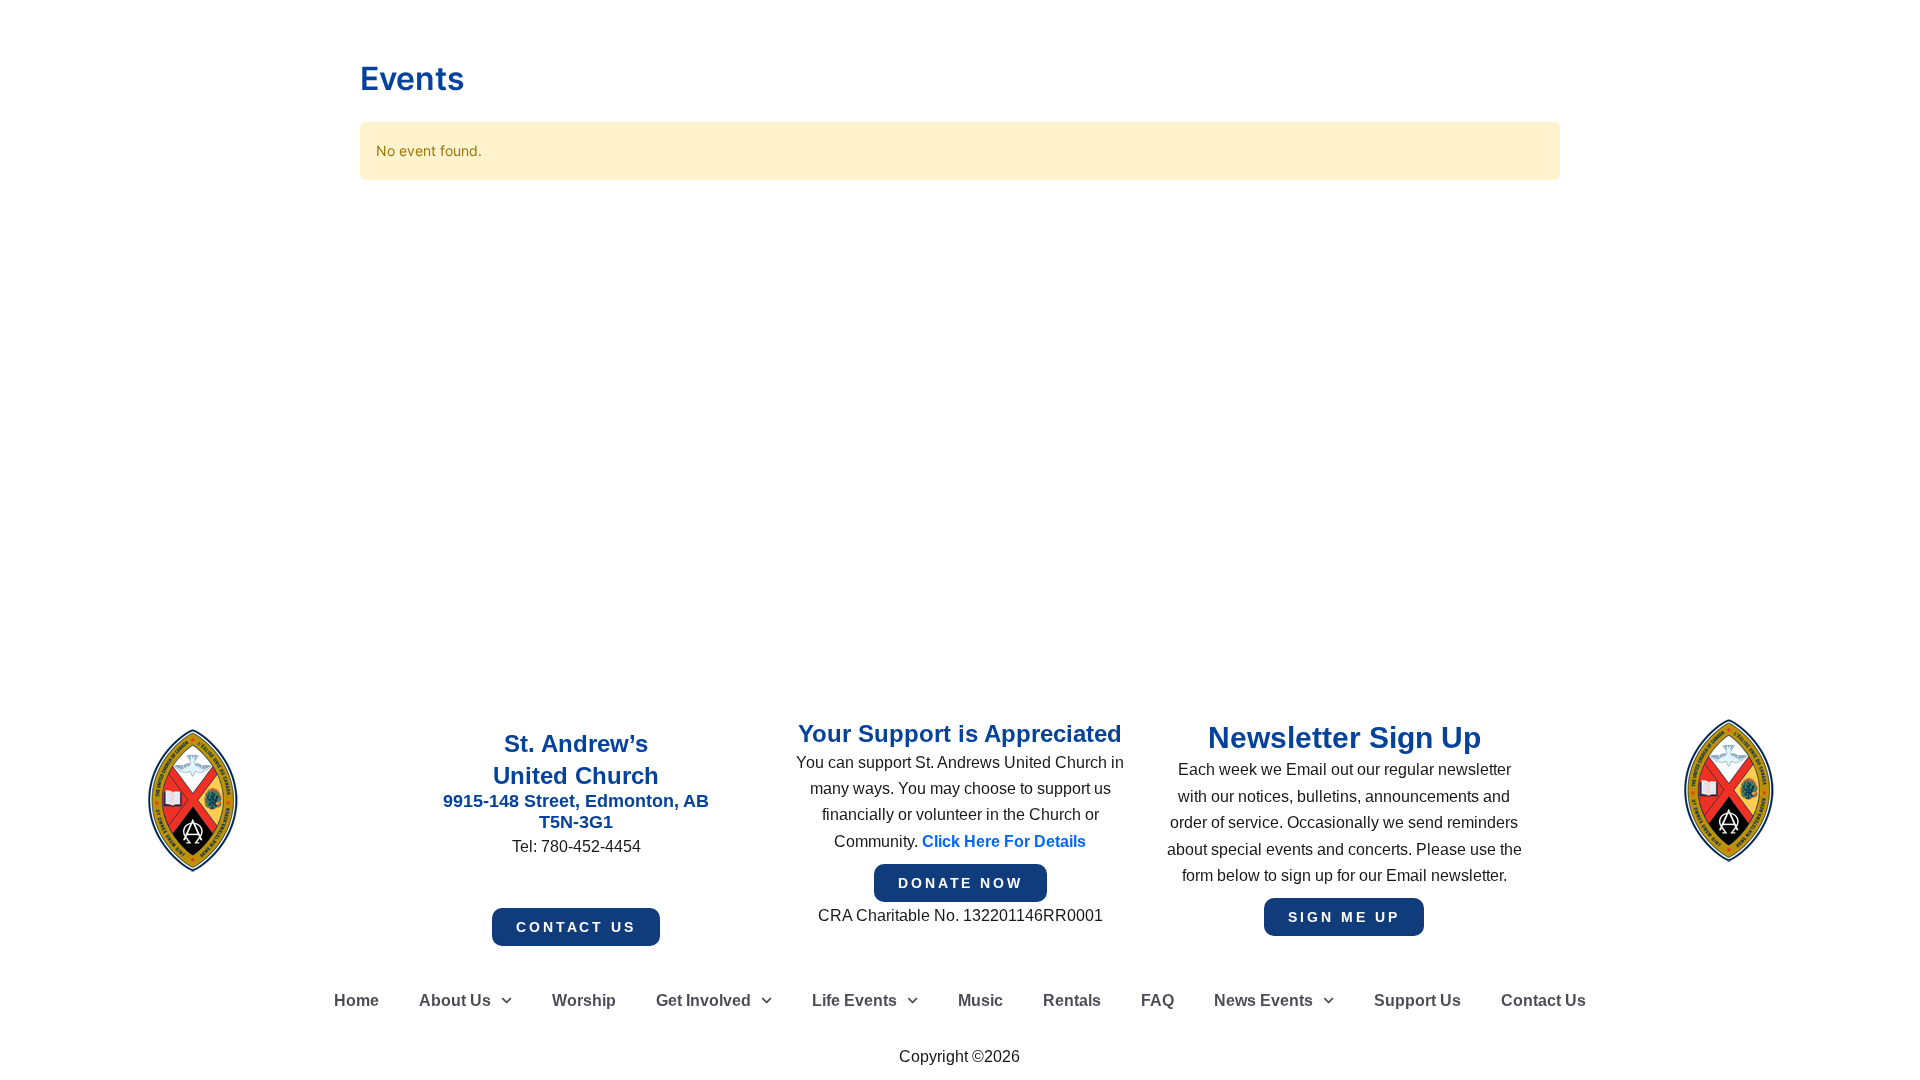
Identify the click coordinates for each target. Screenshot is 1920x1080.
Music (980, 1000)
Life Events (854, 1000)
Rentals (1072, 1000)
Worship (584, 1000)
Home (356, 1000)
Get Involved (703, 1000)
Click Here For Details (1004, 841)
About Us (455, 1000)
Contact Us (1543, 1000)
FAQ (1157, 1000)
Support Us (1417, 1000)
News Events (1263, 1000)
